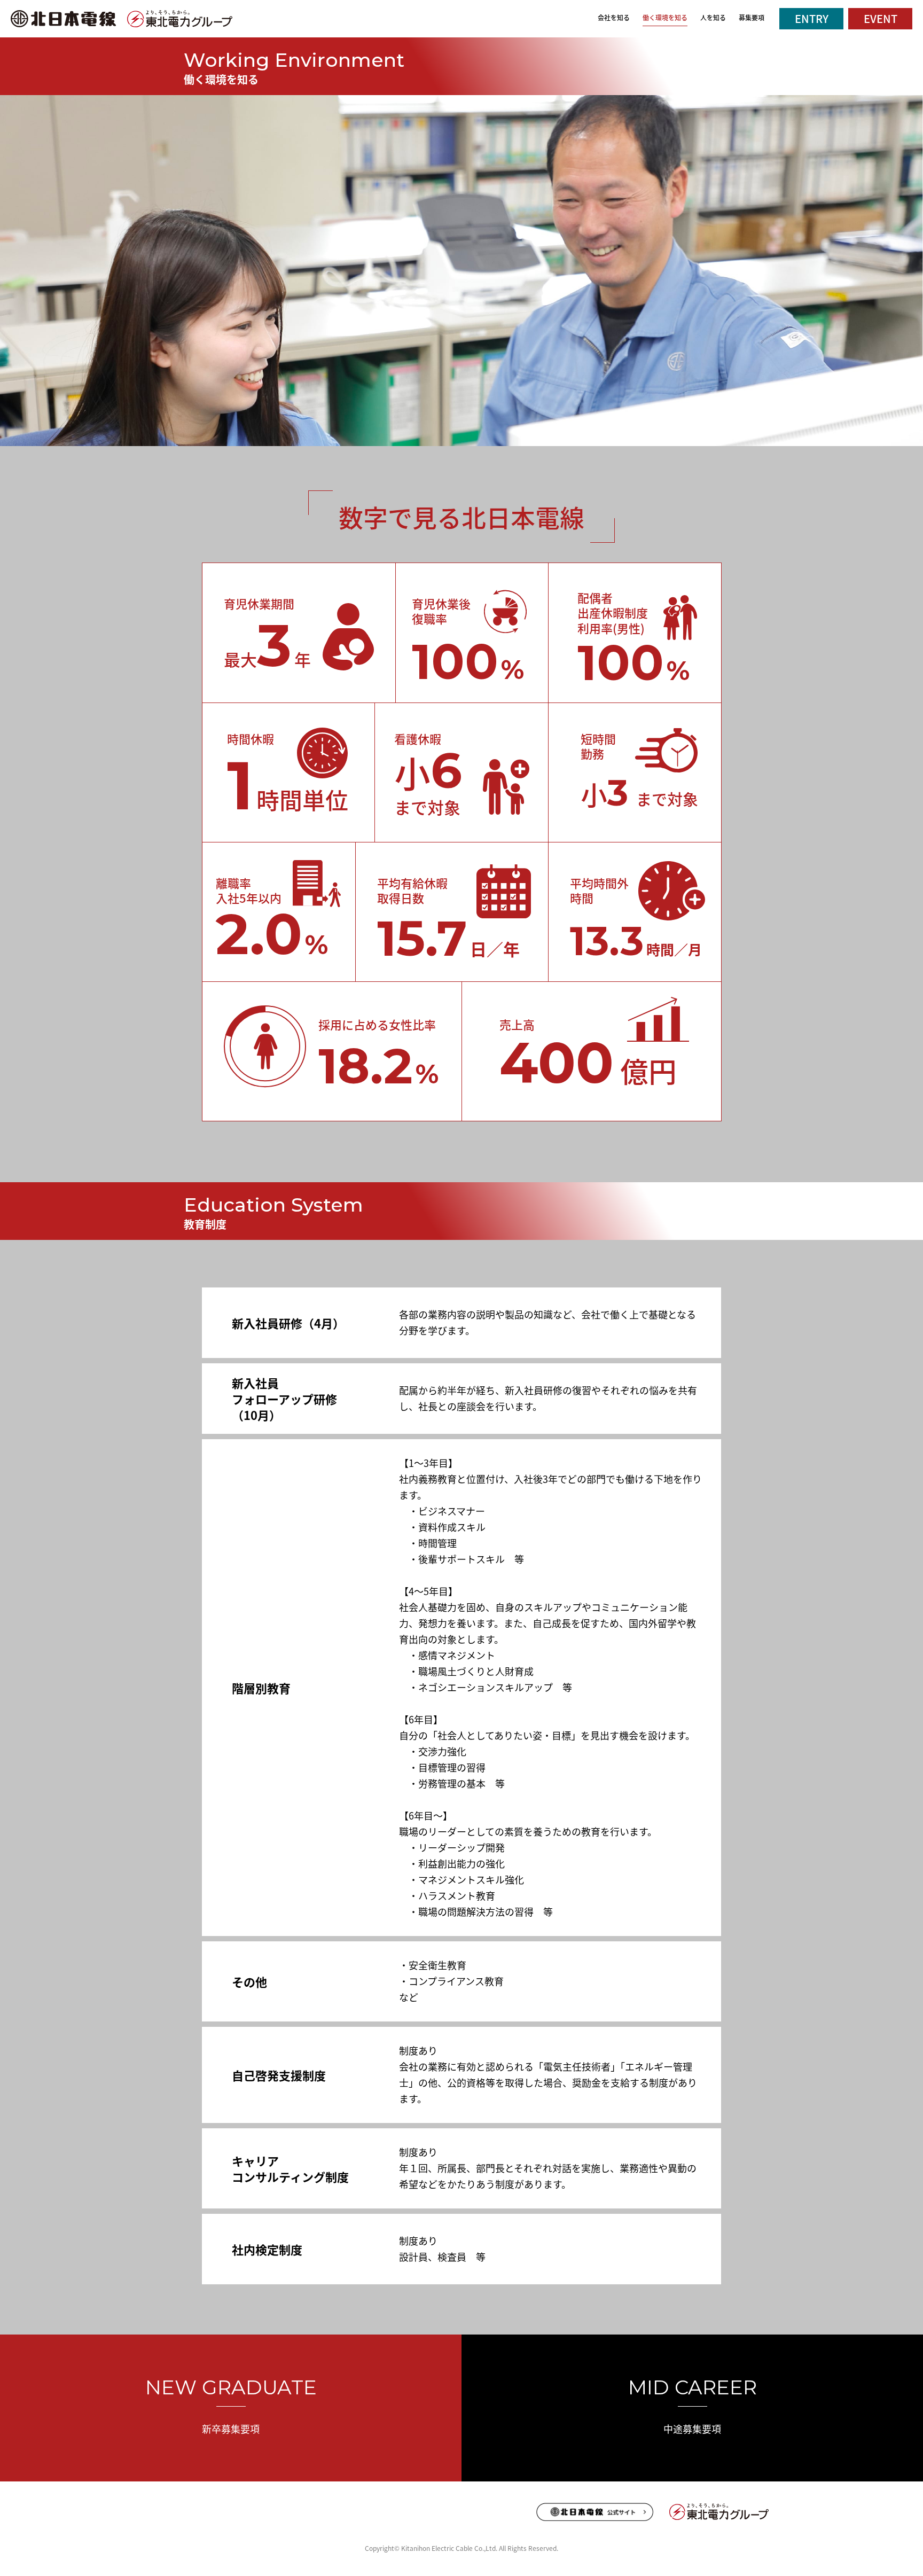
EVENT (881, 18)
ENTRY (812, 18)
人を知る (713, 17)
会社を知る (614, 17)
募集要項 (752, 17)
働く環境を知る (665, 17)
